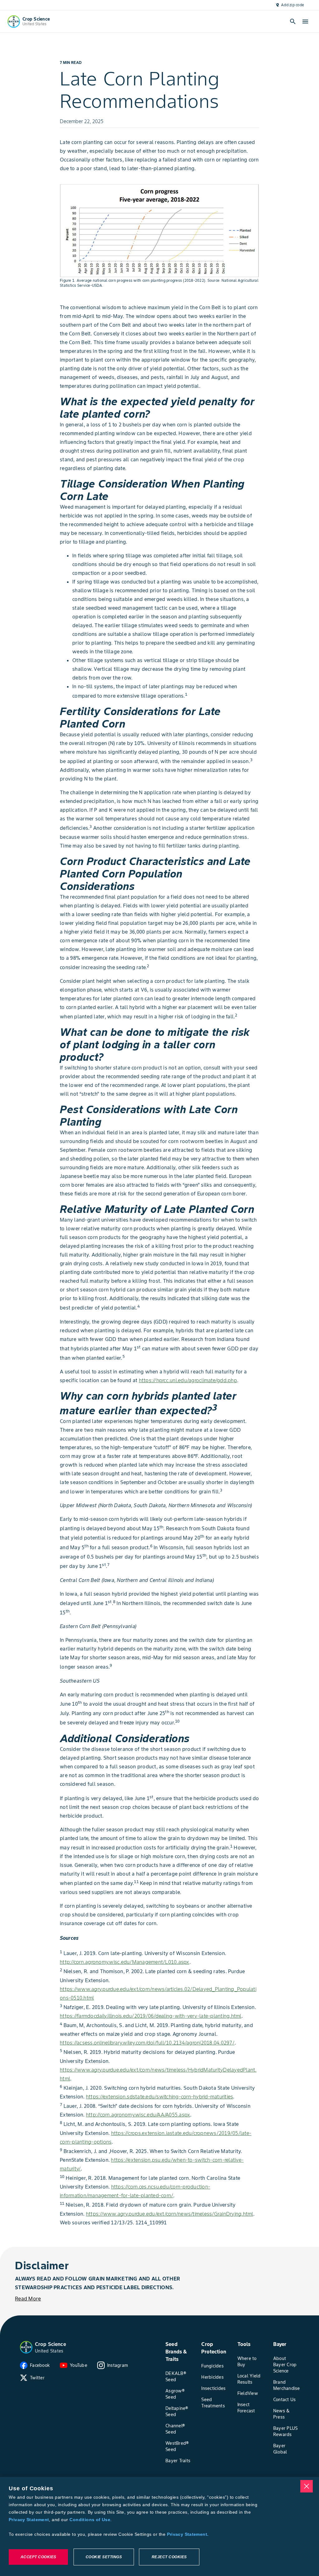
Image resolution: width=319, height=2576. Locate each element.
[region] (159, 2526)
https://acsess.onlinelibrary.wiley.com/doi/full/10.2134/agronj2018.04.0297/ (147, 2043)
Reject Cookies (169, 2557)
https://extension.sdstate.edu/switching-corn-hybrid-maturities (160, 2097)
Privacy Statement (29, 2520)
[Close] (307, 2486)
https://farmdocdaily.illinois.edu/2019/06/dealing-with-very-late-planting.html (151, 2016)
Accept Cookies (38, 2557)
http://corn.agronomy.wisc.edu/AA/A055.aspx (138, 2115)
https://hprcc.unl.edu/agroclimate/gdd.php (188, 1380)
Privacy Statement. (188, 2534)
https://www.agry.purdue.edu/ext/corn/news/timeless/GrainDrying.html (170, 2214)
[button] (26, 2347)
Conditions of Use (90, 2520)
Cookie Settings (104, 2557)
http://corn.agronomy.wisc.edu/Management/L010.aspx (125, 1962)
